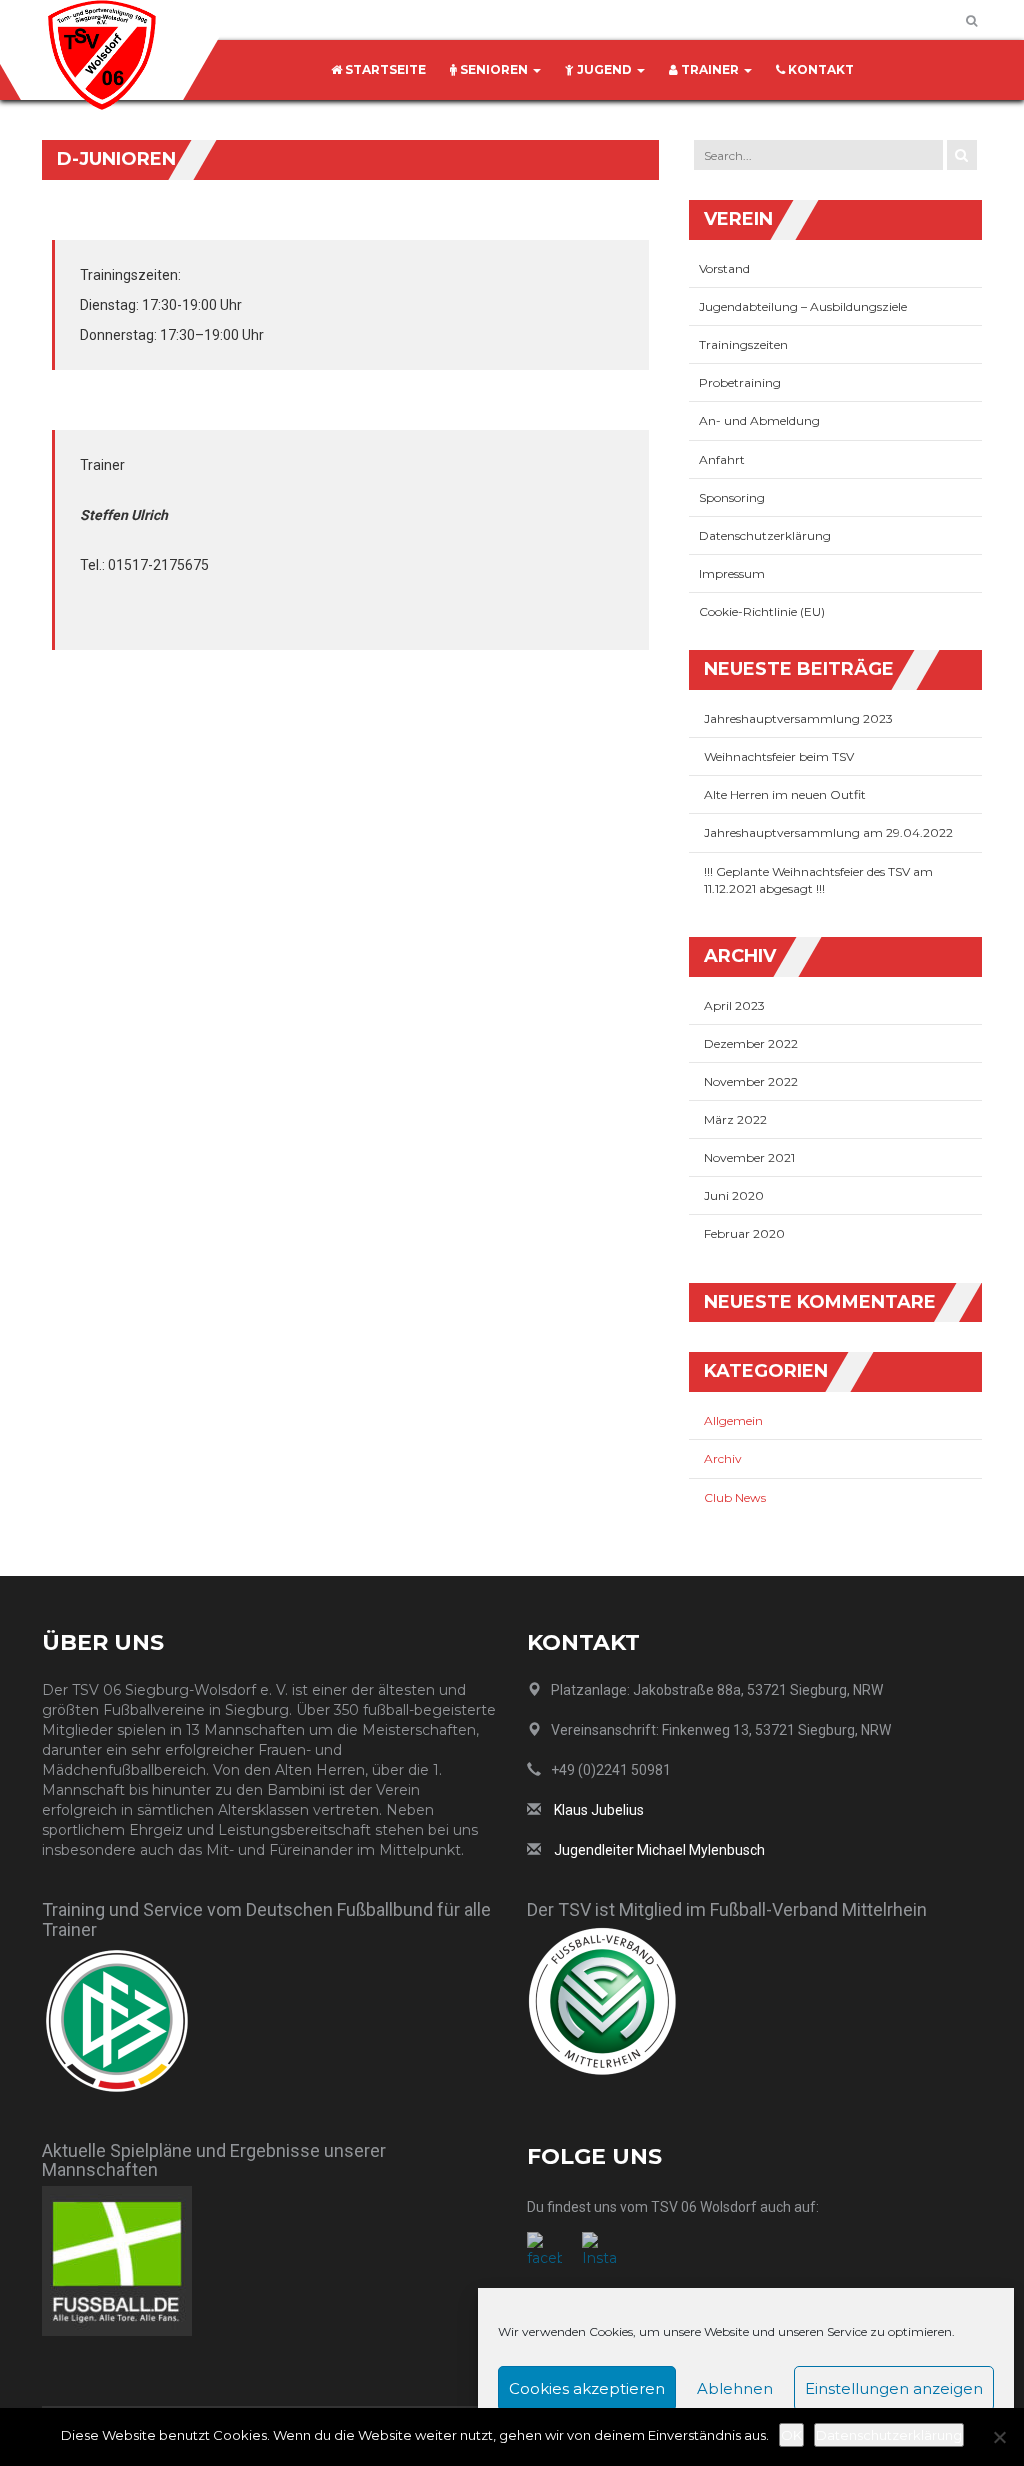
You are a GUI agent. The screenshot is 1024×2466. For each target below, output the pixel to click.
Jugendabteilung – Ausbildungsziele (803, 306)
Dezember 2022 (751, 1043)
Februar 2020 (744, 1233)
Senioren (494, 69)
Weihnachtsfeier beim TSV (779, 756)
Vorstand (726, 268)
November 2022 (751, 1081)
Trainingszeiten (745, 344)
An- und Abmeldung (761, 420)
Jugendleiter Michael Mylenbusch (659, 1850)
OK (791, 2435)
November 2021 (749, 1157)
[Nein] (999, 2437)
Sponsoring (733, 497)
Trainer (710, 69)
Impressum (733, 573)
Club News (735, 1497)
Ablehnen (735, 2388)
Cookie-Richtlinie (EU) (762, 611)
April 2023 (734, 1005)
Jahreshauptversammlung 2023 (798, 718)
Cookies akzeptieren (587, 2388)
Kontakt (819, 69)
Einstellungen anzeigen (894, 2388)
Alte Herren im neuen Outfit (785, 794)
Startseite (384, 69)
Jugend (604, 69)
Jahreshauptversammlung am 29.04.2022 (828, 832)
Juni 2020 (734, 1195)
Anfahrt (723, 459)
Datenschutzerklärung (766, 535)
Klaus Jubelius (599, 1810)
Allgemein (733, 1420)
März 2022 (735, 1119)
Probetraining (741, 382)
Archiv (723, 1458)
